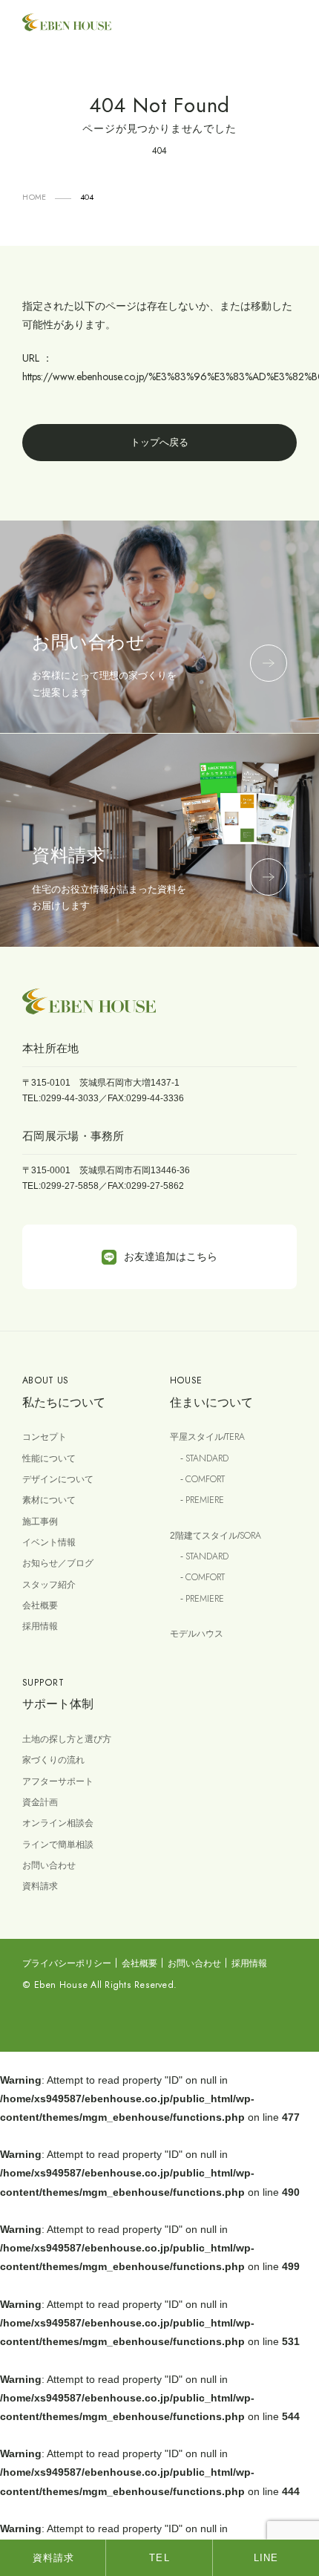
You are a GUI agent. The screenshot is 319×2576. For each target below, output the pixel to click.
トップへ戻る (159, 442)
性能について (49, 1458)
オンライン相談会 (58, 1823)
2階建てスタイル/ (216, 1536)
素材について (49, 1500)
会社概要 (40, 1605)
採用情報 (40, 1626)
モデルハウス (197, 1634)
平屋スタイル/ (207, 1437)
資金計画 (40, 1802)
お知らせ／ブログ (58, 1563)
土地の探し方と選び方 (67, 1739)
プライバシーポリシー (67, 1963)
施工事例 (40, 1522)
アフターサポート (58, 1781)
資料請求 (40, 1886)
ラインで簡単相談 (58, 1845)
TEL (159, 2558)
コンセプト (45, 1437)
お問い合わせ (49, 1865)
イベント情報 (49, 1542)
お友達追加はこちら (171, 1256)
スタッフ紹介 (49, 1585)
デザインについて (58, 1479)
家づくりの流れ (53, 1760)
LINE (266, 2558)
